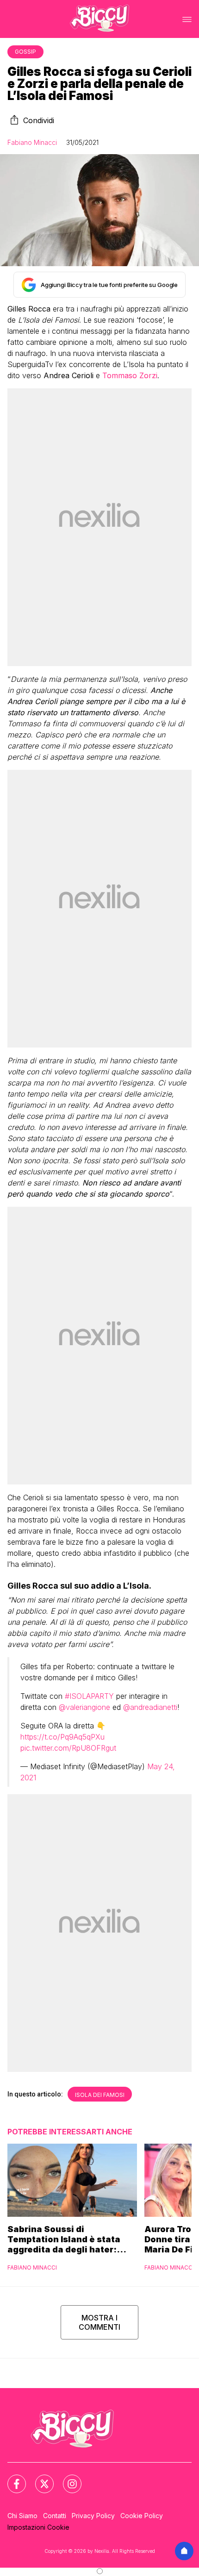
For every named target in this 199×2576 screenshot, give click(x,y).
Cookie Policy (142, 2516)
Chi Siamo (22, 2516)
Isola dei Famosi (100, 2095)
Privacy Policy (93, 2516)
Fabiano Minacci (32, 142)
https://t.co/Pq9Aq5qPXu (62, 1737)
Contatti (55, 2516)
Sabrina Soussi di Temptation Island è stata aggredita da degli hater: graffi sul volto (64, 2239)
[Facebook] (11, 2478)
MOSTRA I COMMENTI (99, 2322)
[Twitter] (39, 2478)
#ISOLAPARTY (89, 1696)
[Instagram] (67, 2478)
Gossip (25, 52)
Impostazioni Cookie (38, 2527)
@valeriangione (84, 1707)
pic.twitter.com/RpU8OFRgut (68, 1748)
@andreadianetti (150, 1707)
